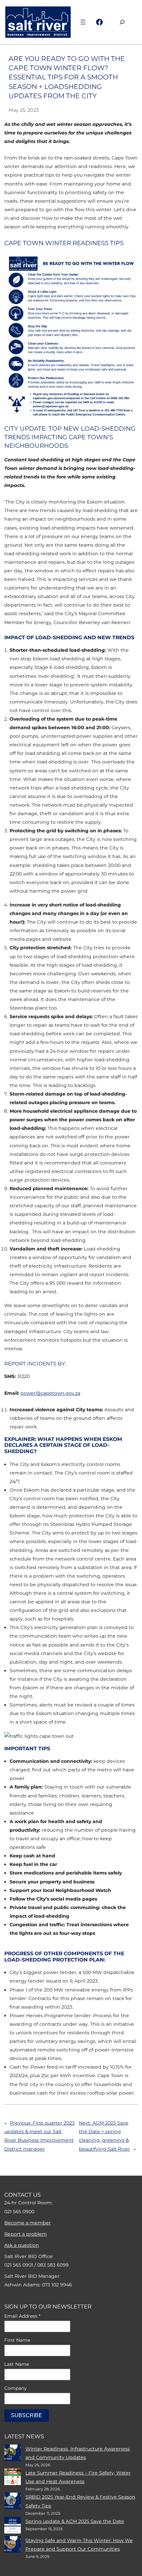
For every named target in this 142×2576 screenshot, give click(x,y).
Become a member (28, 2223)
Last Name (17, 2364)
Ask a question (22, 2245)
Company (16, 2388)
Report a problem (26, 2234)
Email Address (22, 2316)
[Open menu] (83, 22)
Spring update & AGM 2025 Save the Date (75, 2521)
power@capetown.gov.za (50, 1393)
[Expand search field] (122, 22)
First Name (17, 2340)
